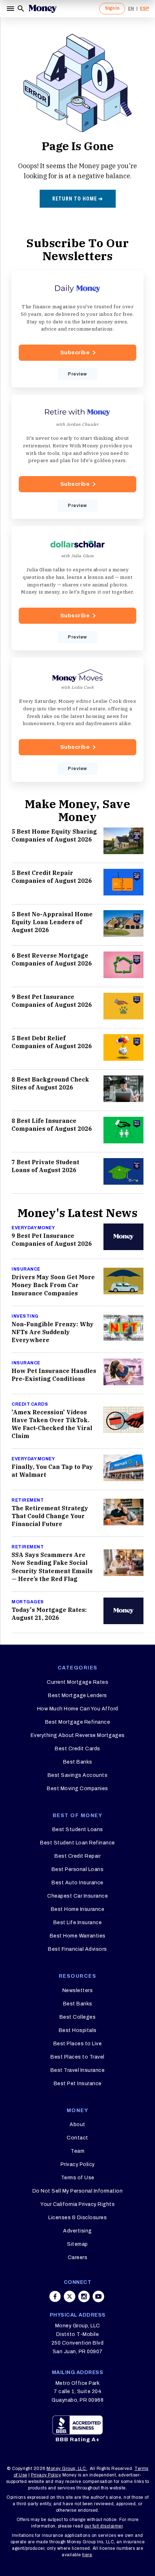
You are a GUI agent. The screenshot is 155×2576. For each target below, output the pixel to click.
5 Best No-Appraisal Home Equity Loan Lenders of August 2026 (52, 922)
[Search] (21, 9)
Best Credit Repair (77, 1856)
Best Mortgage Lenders (77, 1695)
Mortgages (28, 1602)
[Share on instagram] (84, 2296)
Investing (25, 1316)
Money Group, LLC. (67, 2469)
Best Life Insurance (78, 1923)
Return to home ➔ (78, 199)
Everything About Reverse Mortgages (78, 1735)
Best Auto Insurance (77, 1883)
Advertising (77, 2231)
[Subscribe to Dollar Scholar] (77, 588)
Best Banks (78, 1762)
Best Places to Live (78, 2044)
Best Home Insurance (78, 1909)
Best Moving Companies (77, 1789)
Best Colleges (78, 2017)
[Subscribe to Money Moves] (77, 720)
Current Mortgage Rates (77, 1682)
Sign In (112, 8)
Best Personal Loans (78, 1869)
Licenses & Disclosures (77, 2218)
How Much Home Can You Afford (78, 1709)
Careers (78, 2257)
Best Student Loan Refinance (77, 1843)
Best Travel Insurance (78, 2070)
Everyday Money (33, 1228)
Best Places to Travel (77, 2057)
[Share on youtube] (98, 2296)
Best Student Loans (78, 1830)
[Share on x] (70, 2296)
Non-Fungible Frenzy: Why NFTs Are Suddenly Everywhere (53, 1332)
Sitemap (77, 2244)
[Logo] (43, 9)
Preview (77, 374)
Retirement (28, 1500)
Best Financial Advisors (77, 1949)
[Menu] (11, 9)
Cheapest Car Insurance (77, 1896)
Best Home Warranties (78, 1936)
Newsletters (78, 1990)
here (87, 2555)
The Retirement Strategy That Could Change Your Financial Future (50, 1516)
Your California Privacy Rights (77, 2204)
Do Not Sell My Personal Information (78, 2191)
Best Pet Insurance (78, 2084)
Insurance (26, 1269)
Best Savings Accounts (78, 1775)
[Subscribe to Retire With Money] (77, 457)
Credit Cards (30, 1404)
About (77, 2125)
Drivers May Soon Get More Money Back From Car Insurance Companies (53, 1285)
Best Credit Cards (77, 1749)
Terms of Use (78, 2178)
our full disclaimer (104, 2526)
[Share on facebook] (55, 2296)
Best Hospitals (78, 2030)
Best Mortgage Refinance (78, 1722)
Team (77, 2151)
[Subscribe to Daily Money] (77, 329)
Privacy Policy (78, 2164)
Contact (77, 2138)
